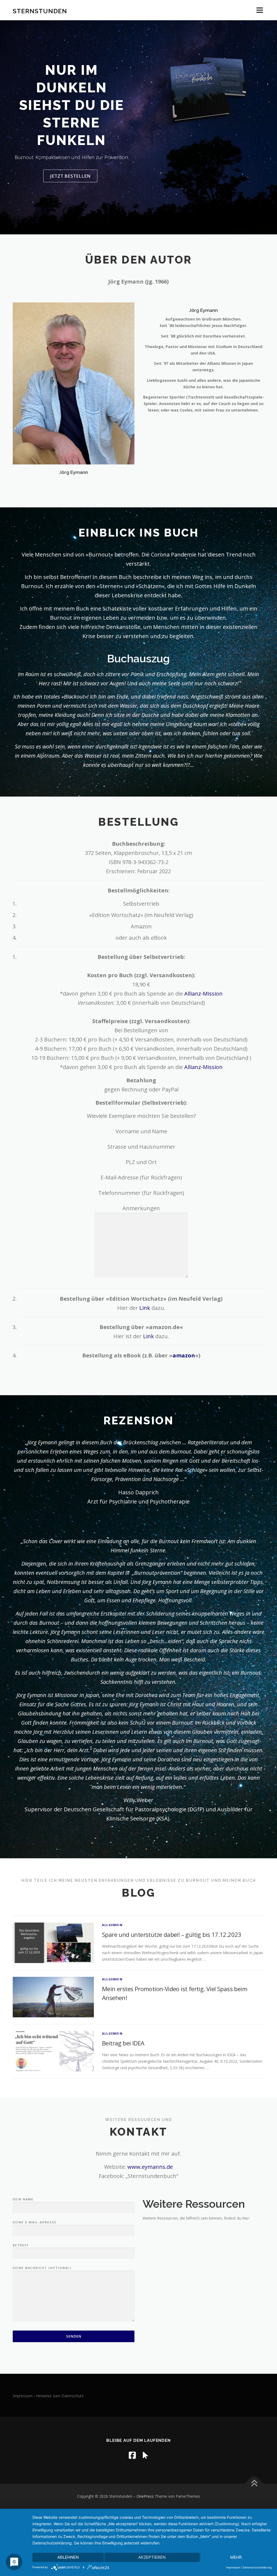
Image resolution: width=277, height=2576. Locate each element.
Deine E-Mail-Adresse (35, 2222)
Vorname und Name (141, 1131)
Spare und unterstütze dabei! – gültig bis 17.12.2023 (172, 1934)
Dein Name (23, 2199)
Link (145, 1308)
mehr (236, 2557)
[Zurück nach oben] (254, 2484)
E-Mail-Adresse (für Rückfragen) (141, 1177)
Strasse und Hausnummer (141, 1147)
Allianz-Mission (203, 994)
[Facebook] (132, 2455)
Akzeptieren (152, 2557)
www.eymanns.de (150, 2167)
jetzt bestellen (70, 176)
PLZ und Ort (141, 1162)
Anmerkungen (141, 1208)
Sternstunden (40, 11)
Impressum (23, 2396)
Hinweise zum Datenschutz (60, 2396)
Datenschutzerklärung (257, 2567)
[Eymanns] (145, 2455)
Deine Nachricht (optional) (42, 2268)
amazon (184, 1355)
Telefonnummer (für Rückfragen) (141, 1193)
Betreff (21, 2245)
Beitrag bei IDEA (123, 2043)
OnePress (145, 2496)
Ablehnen (68, 2557)
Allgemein (112, 1925)
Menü (260, 10)
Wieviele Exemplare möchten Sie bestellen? (141, 1116)
